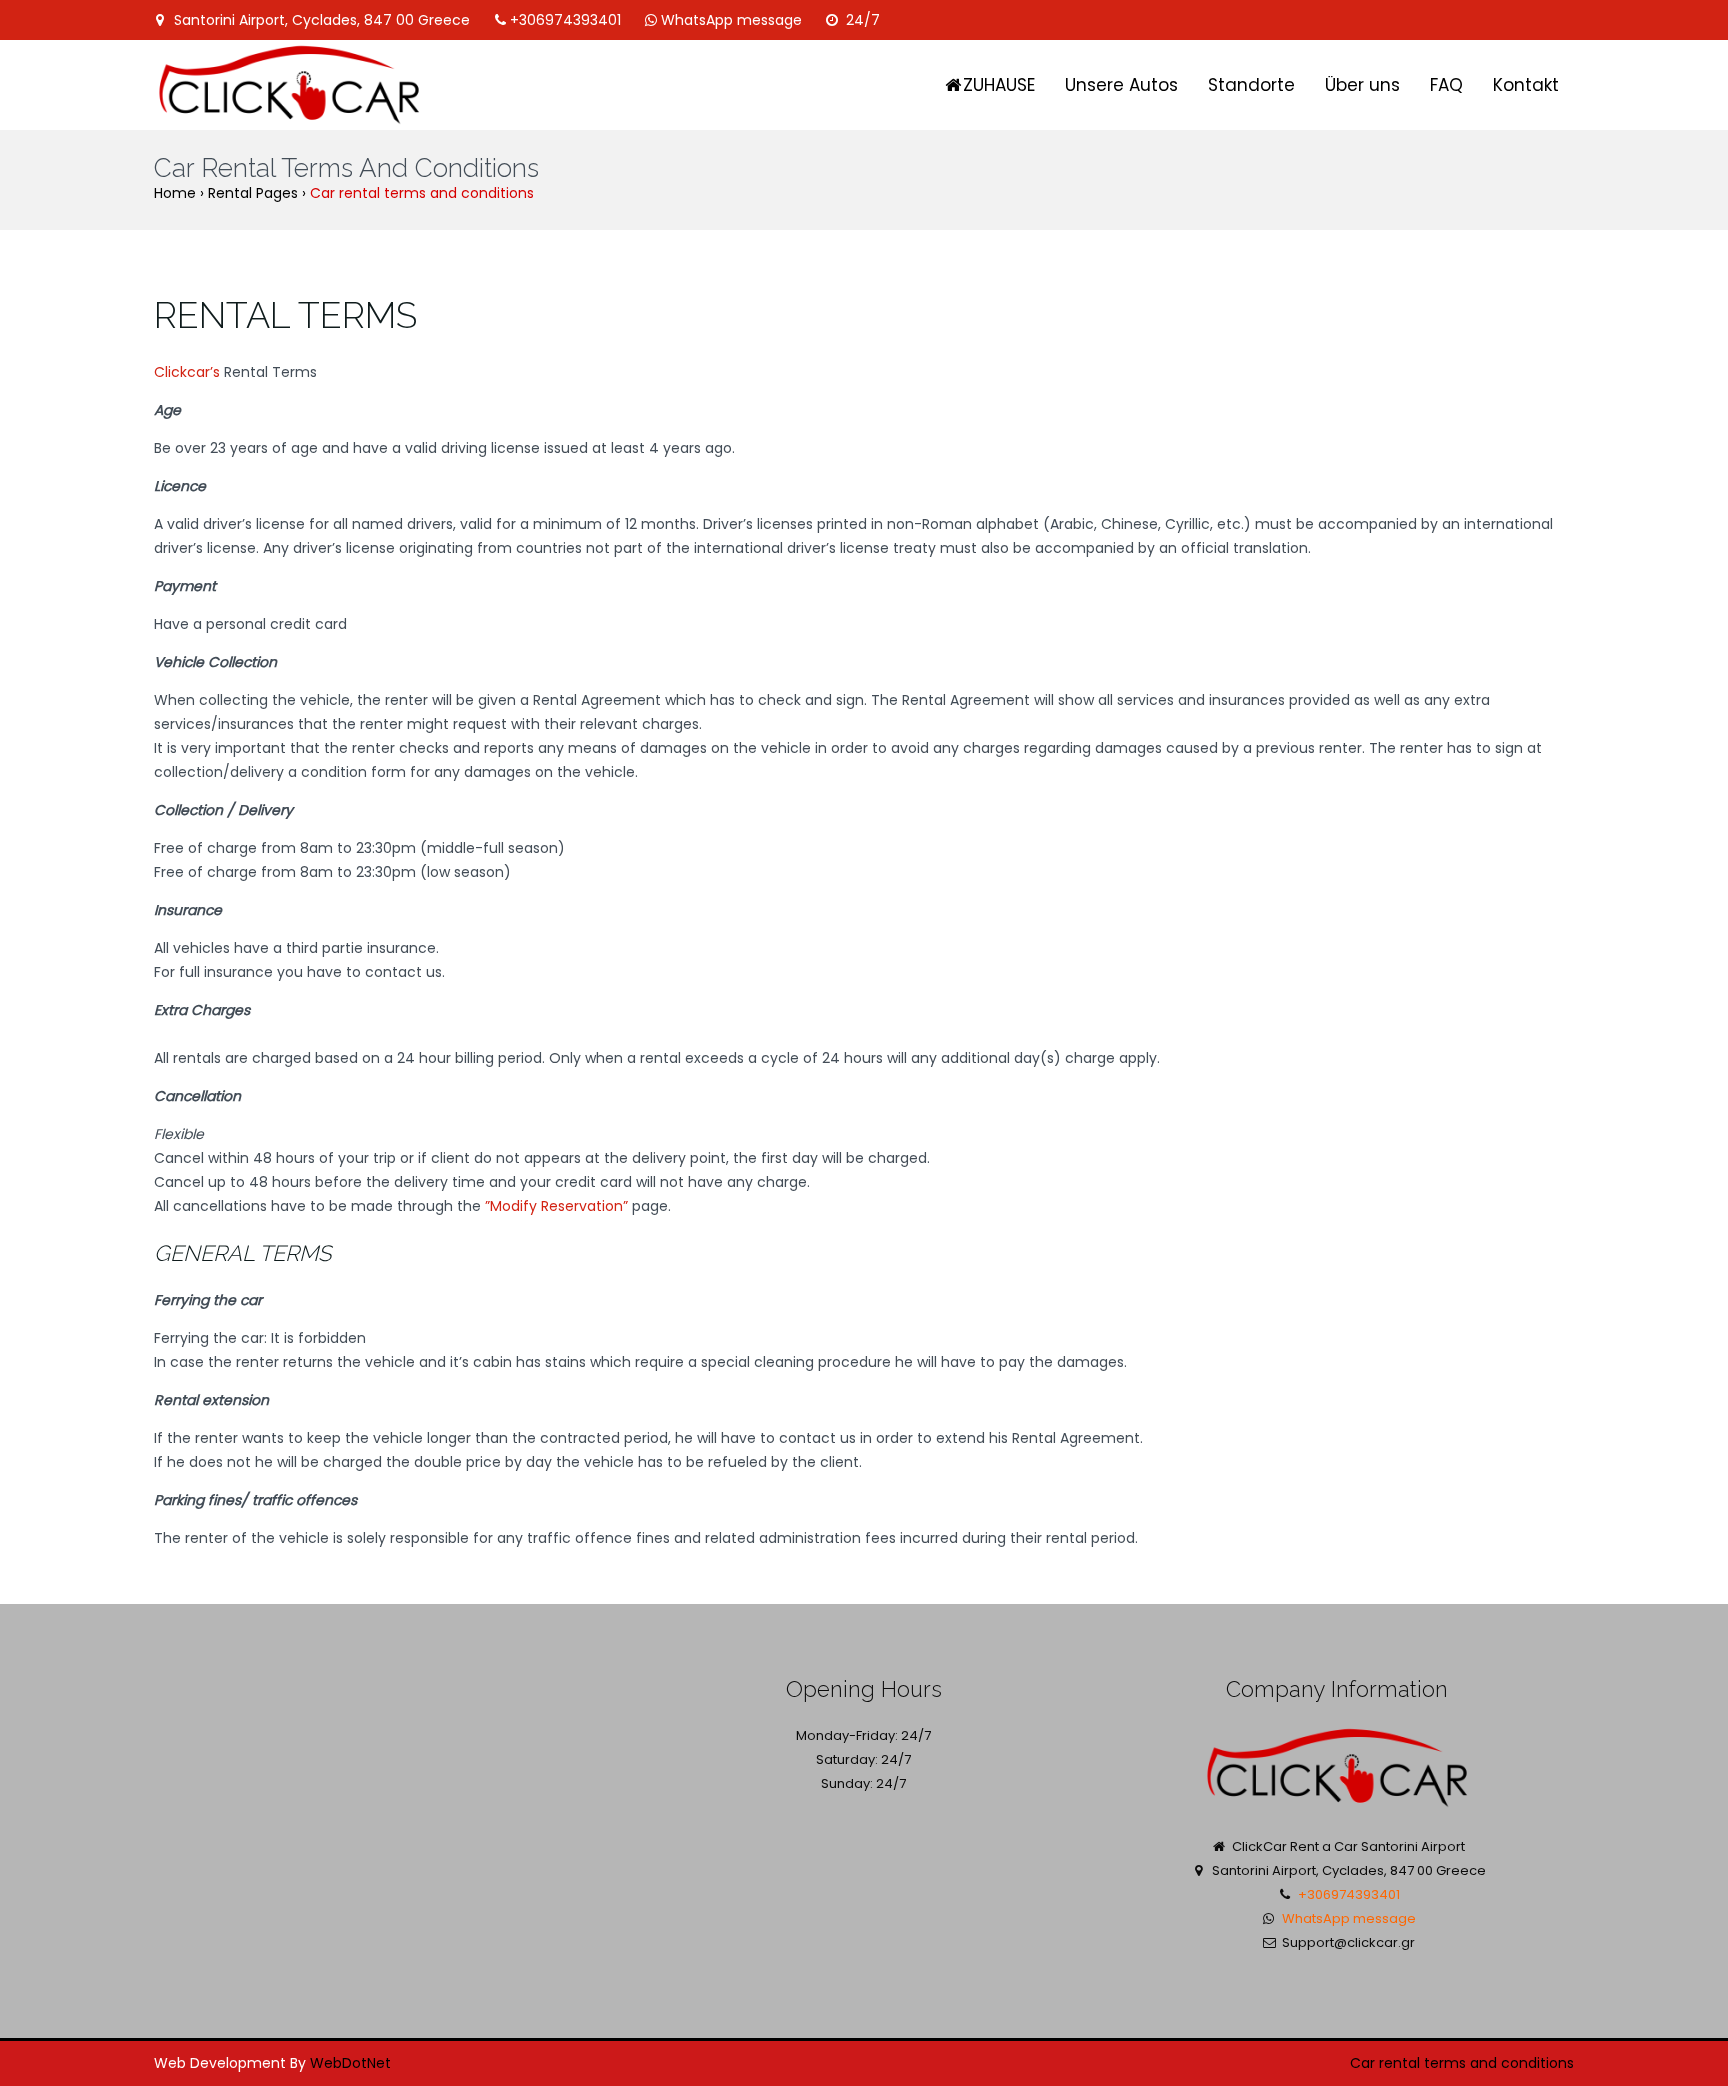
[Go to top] (1684, 1992)
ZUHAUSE (999, 85)
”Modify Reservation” (556, 1206)
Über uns (1362, 85)
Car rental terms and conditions (1462, 2063)
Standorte (1251, 85)
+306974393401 (565, 20)
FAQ (1446, 85)
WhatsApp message (731, 20)
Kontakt (1526, 85)
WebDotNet (350, 2063)
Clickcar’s (187, 372)
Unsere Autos (1121, 85)
